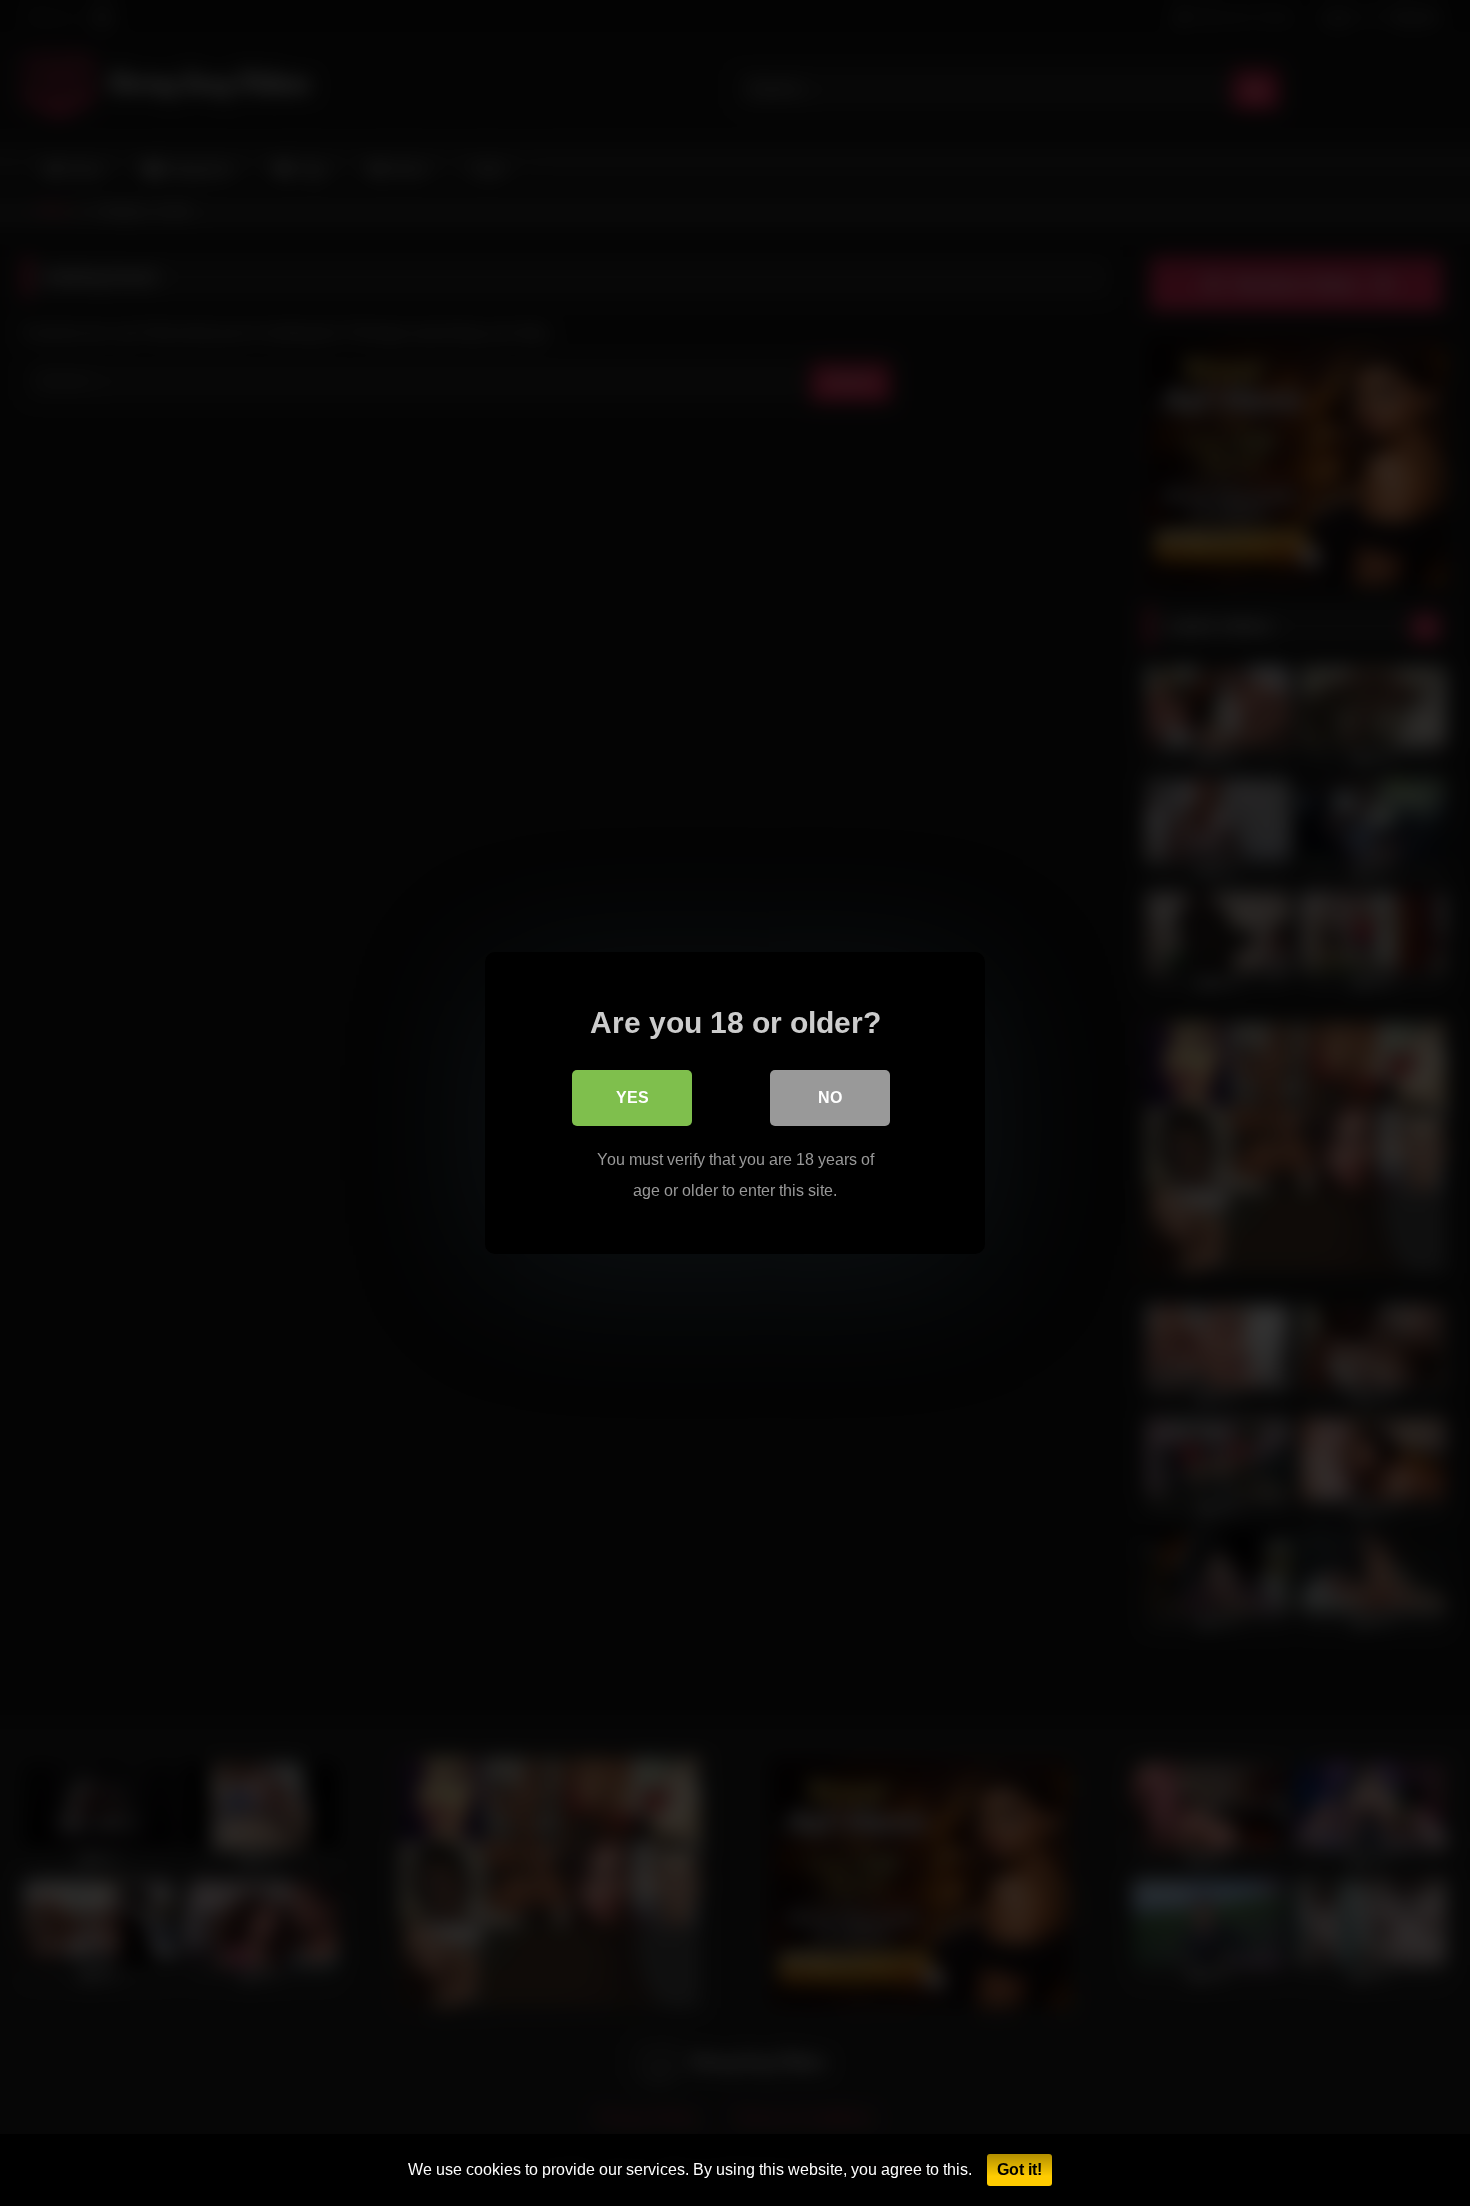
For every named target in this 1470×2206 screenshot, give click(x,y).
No (830, 1097)
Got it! (1019, 2169)
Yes (632, 1097)
